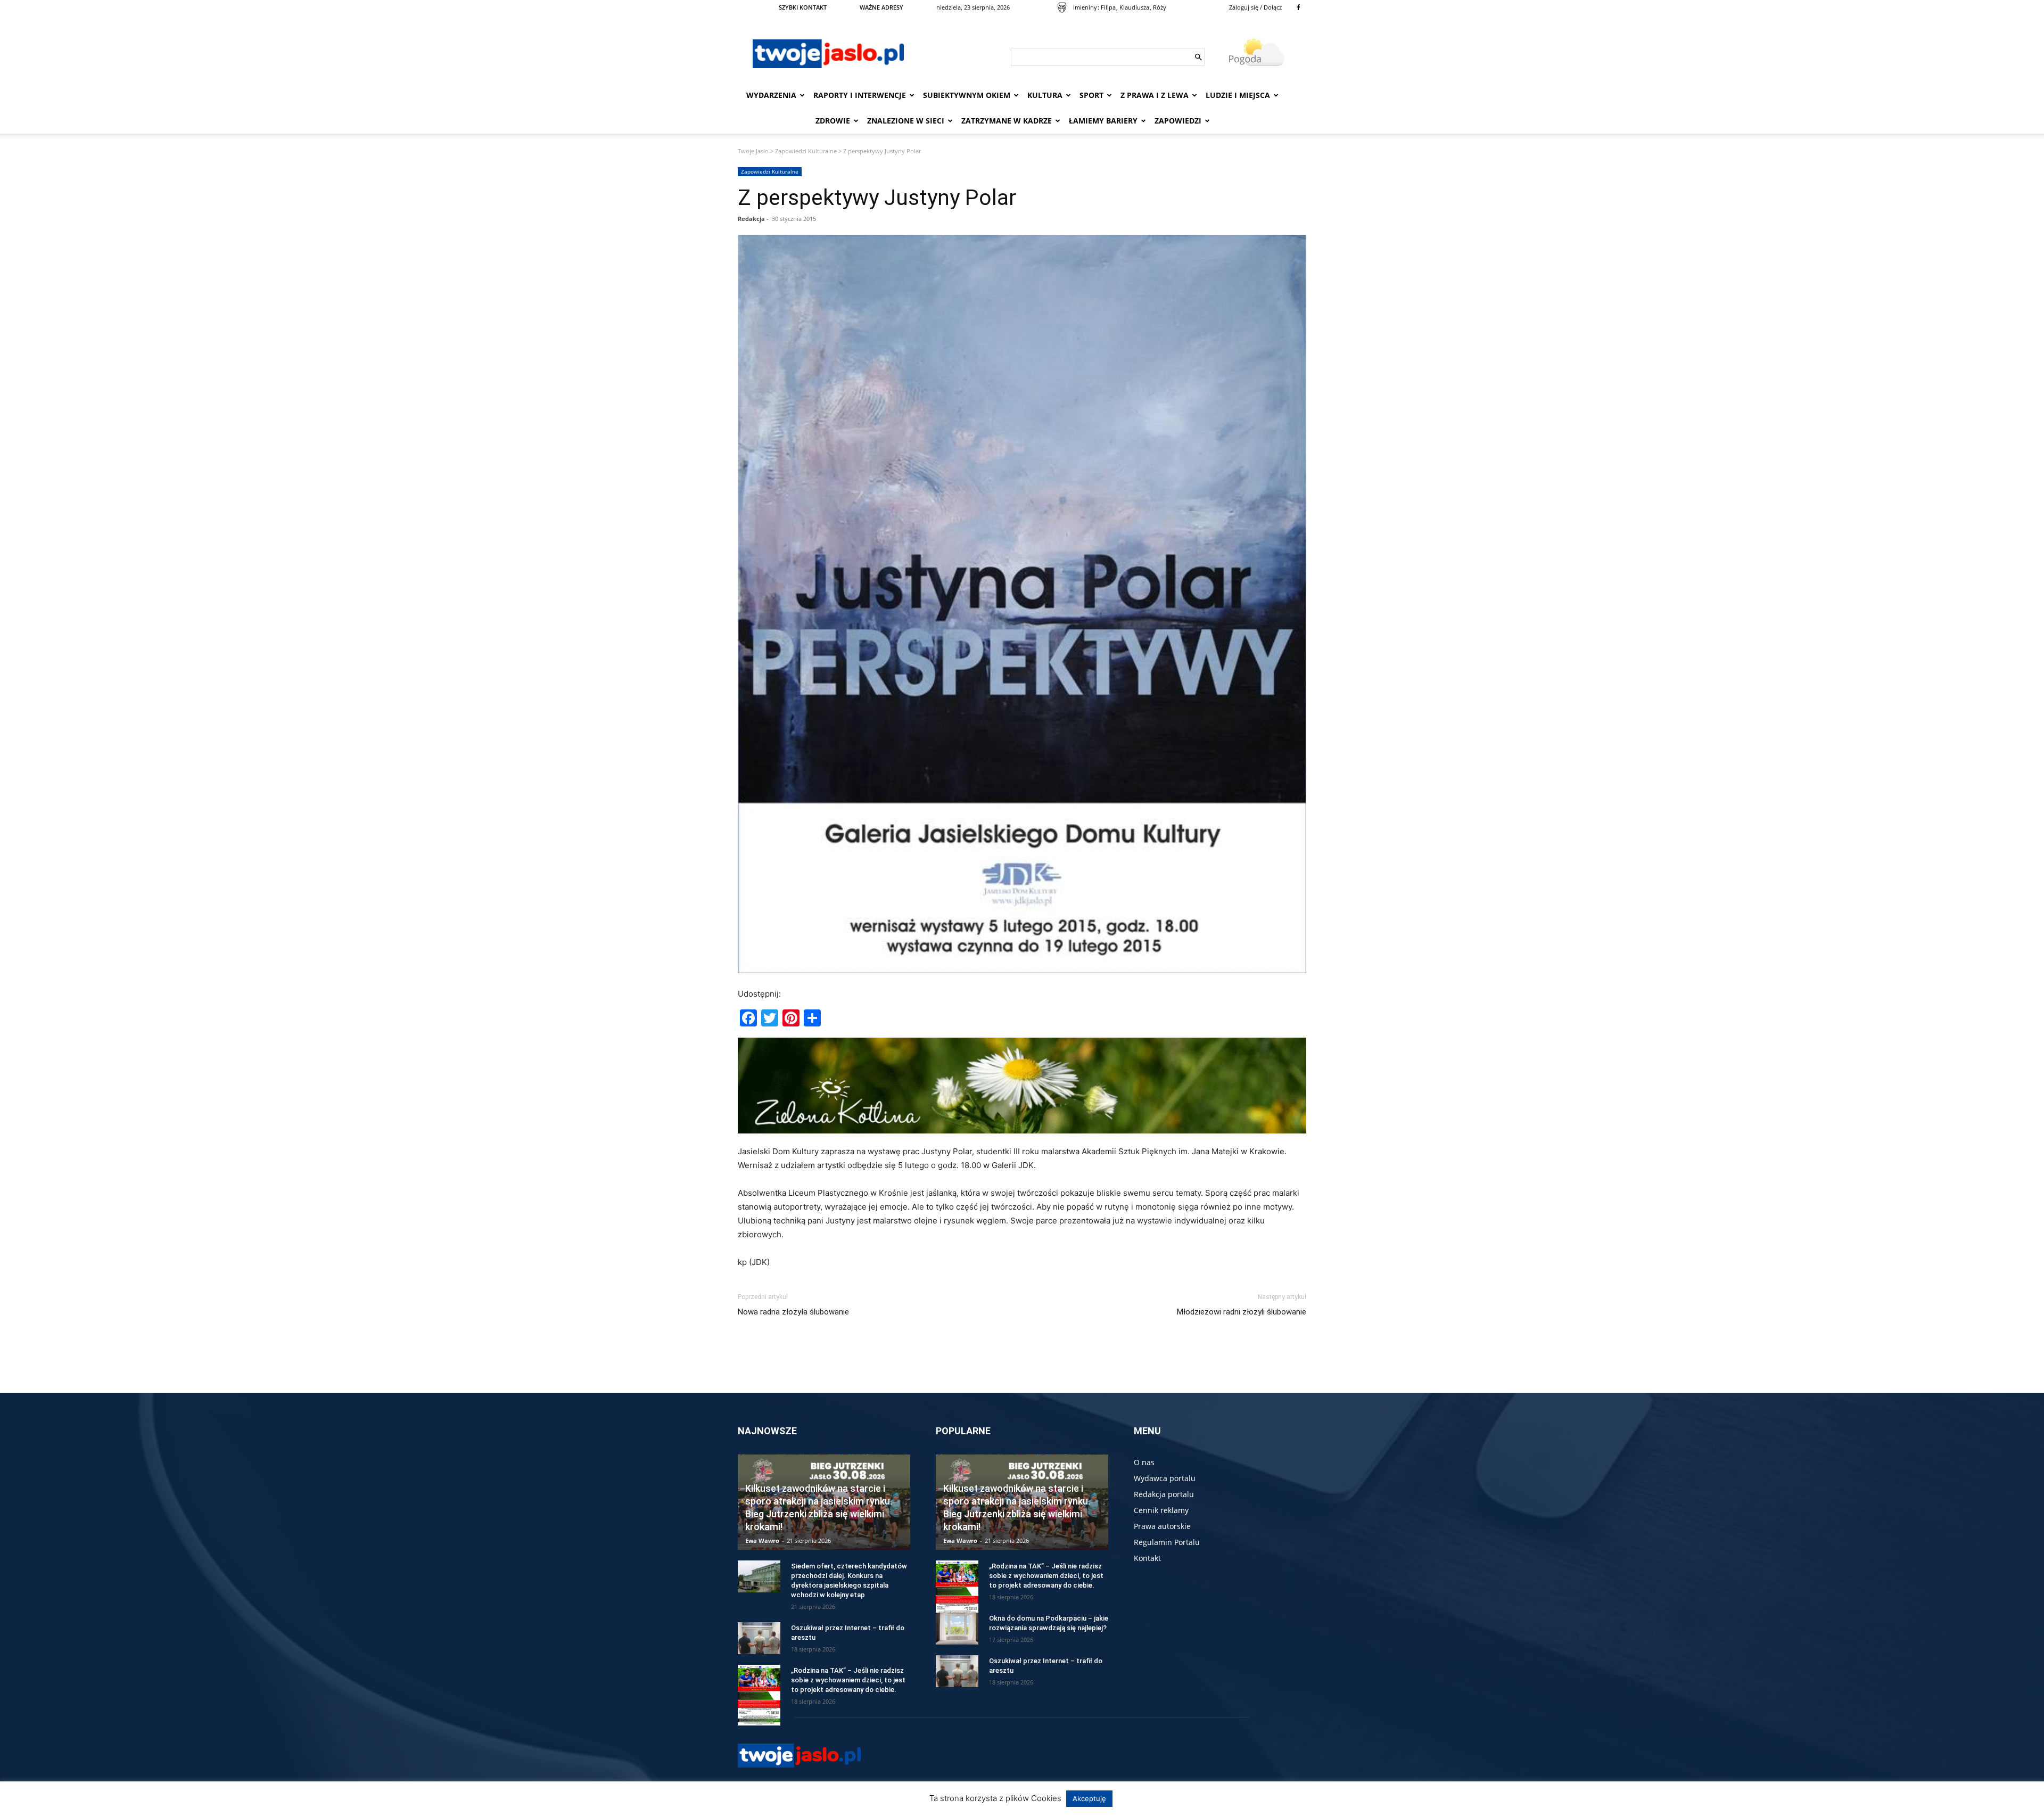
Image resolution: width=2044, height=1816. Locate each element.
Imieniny (1085, 7)
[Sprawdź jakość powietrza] (1062, 7)
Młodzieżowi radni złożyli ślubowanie (1242, 1312)
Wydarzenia (771, 95)
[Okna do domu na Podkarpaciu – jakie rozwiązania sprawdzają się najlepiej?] (957, 1629)
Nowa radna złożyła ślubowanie (793, 1312)
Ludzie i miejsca (1238, 95)
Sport (1091, 95)
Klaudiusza (1134, 7)
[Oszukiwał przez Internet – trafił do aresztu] (759, 1638)
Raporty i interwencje (860, 95)
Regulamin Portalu (1167, 1542)
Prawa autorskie (1162, 1526)
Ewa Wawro (762, 1540)
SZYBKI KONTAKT (803, 7)
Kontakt (1147, 1558)
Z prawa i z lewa (1155, 95)
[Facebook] (1298, 7)
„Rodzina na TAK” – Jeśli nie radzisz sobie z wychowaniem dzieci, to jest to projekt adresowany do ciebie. (848, 1680)
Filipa (1108, 7)
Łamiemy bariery (1103, 121)
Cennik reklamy (1161, 1510)
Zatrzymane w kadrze (1007, 121)
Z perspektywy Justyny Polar (877, 198)
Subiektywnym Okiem (967, 95)
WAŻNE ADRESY (881, 7)
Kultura (1045, 95)
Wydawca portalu (1165, 1478)
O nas (1144, 1462)
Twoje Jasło (753, 151)
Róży (1160, 7)
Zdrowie (833, 121)
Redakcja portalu (1164, 1494)
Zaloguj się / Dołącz (1255, 7)
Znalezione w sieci (906, 121)
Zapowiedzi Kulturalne (806, 151)
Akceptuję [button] (1089, 1798)
